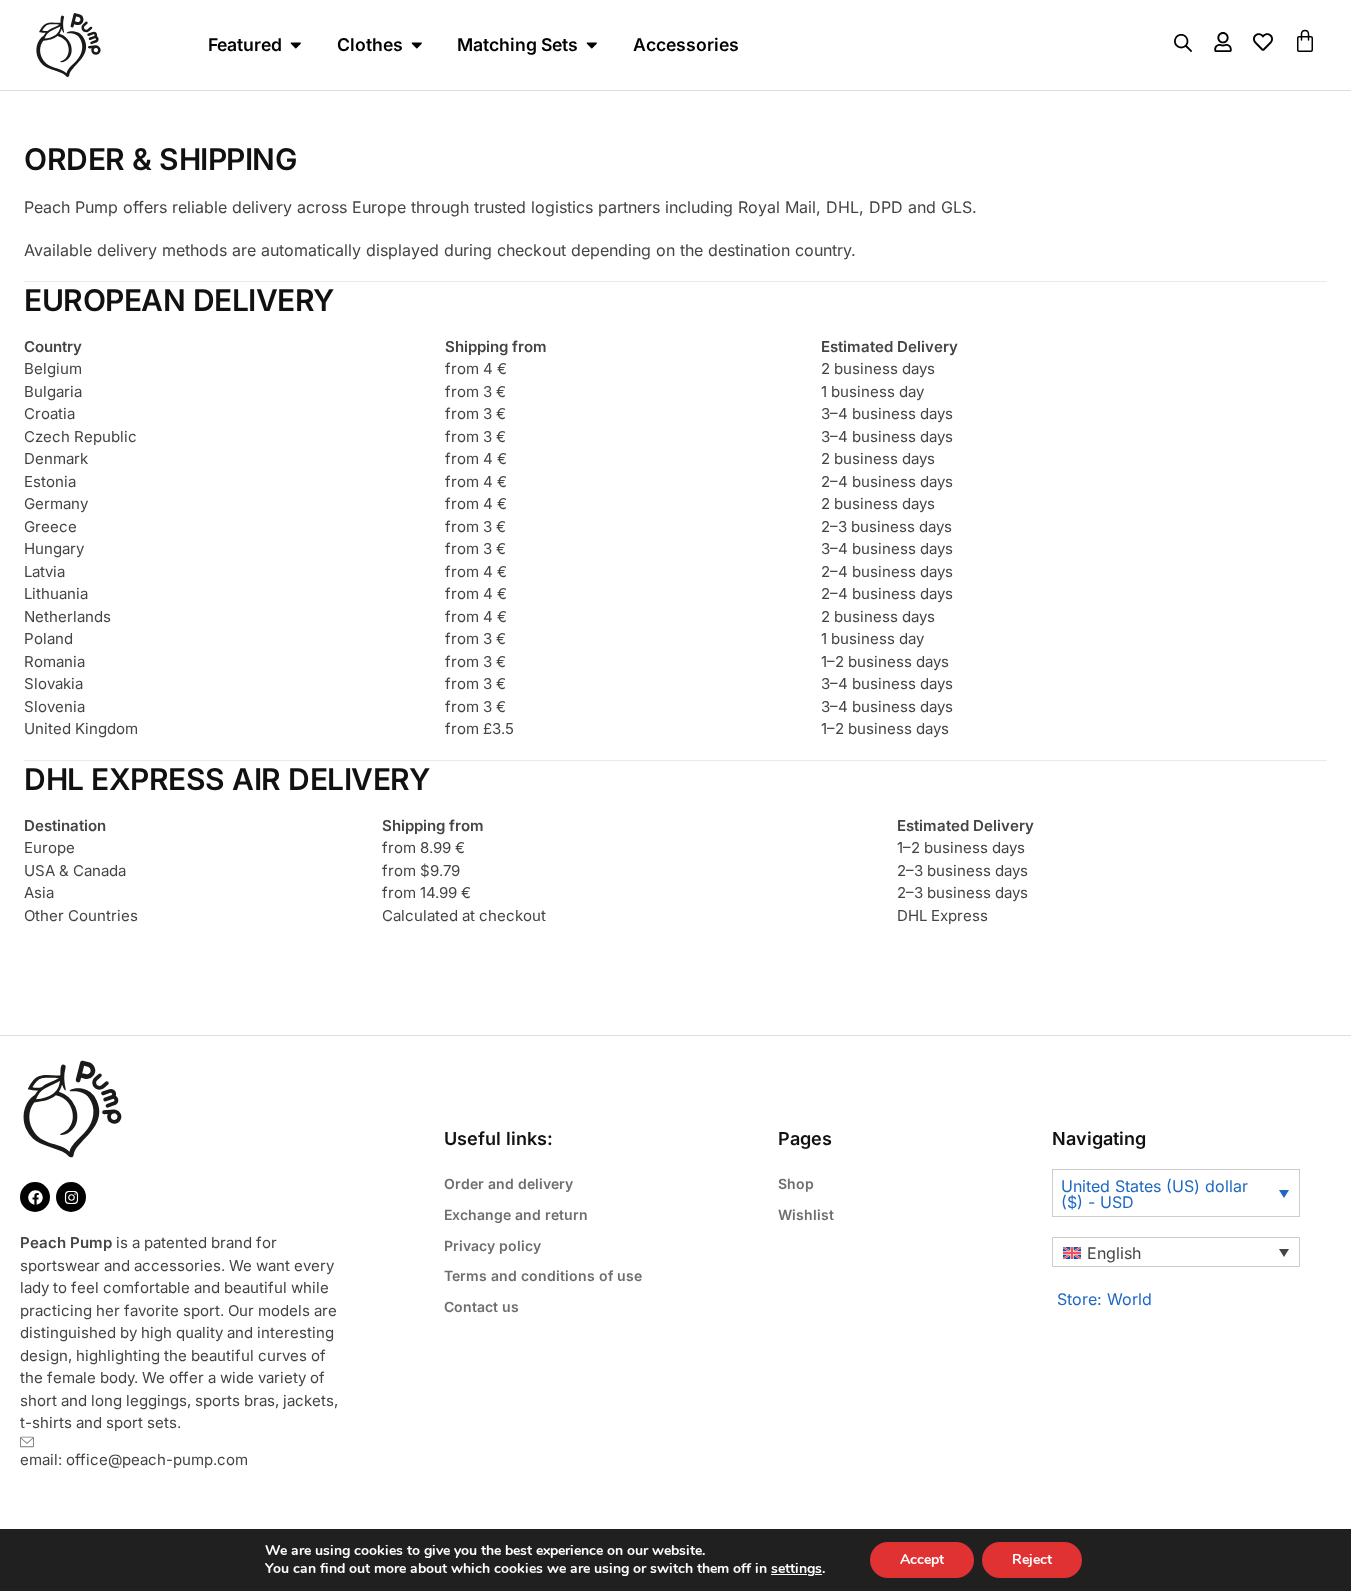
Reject (1032, 1559)
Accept (922, 1559)
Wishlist (806, 1214)
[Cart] (1305, 41)
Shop (796, 1183)
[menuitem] (1176, 1252)
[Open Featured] (296, 44)
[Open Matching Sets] (592, 44)
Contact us (481, 1306)
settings (796, 1569)
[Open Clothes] (417, 44)
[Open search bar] (1183, 42)
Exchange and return (516, 1214)
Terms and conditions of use (543, 1275)
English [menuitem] (1114, 1253)
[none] (1176, 1252)
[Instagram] (71, 1197)
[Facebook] (35, 1197)
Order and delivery (508, 1183)
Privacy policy (492, 1245)
